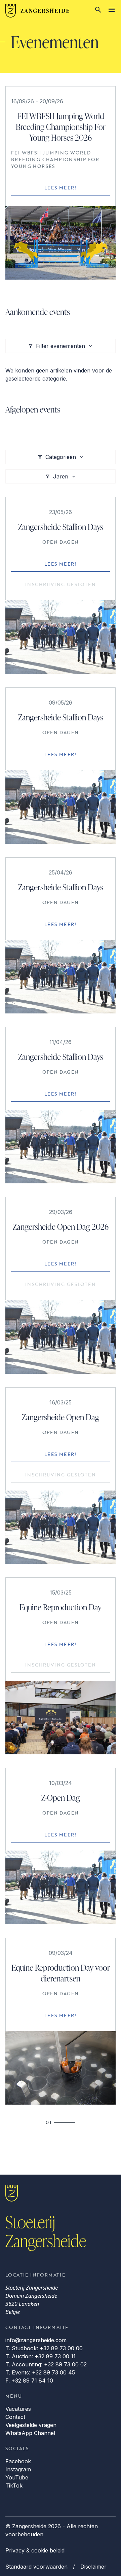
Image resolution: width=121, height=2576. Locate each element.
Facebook (18, 2461)
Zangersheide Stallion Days (61, 527)
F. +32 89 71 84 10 (29, 2381)
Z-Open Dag (61, 1798)
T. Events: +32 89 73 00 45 (40, 2372)
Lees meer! (61, 188)
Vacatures (18, 2409)
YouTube (17, 2477)
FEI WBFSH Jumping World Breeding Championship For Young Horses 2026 (61, 127)
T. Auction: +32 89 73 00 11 (41, 2356)
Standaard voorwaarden (36, 2567)
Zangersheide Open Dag (61, 1417)
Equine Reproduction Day (61, 1607)
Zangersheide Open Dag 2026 (61, 1227)
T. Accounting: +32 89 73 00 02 (46, 2364)
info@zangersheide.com (36, 2340)
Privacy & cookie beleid (35, 2550)
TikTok (14, 2485)
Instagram (18, 2469)
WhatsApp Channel (30, 2433)
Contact (15, 2417)
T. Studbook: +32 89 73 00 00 (44, 2348)
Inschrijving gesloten (61, 584)
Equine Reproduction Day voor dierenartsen (61, 1973)
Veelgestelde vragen (31, 2425)
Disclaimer (93, 2567)
